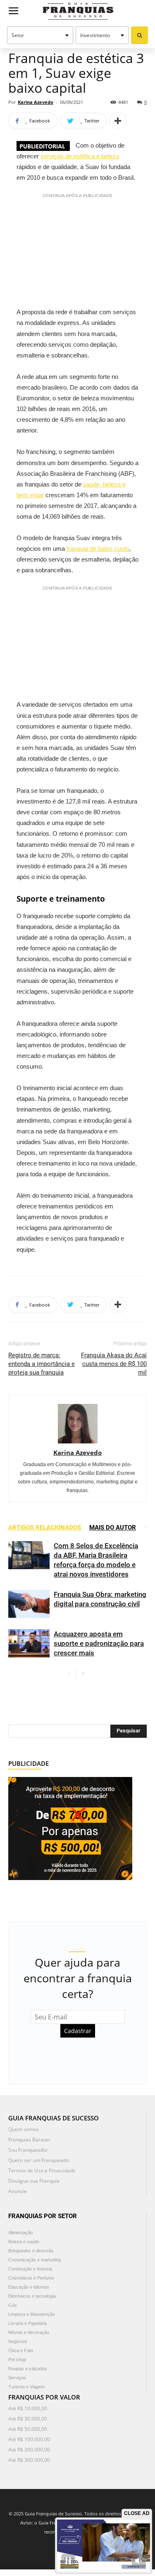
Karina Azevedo (36, 102)
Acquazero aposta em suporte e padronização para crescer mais (99, 1643)
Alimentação (20, 2233)
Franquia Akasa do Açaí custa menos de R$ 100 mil (114, 1364)
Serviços (17, 2378)
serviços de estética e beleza (80, 156)
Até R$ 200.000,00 (29, 2450)
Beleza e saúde (24, 2242)
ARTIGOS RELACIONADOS (45, 1528)
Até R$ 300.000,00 (29, 2460)
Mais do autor (113, 1528)
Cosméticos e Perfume (31, 2278)
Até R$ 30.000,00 (28, 2419)
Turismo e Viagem (26, 2387)
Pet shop (17, 2360)
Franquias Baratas (29, 2140)
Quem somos (24, 2129)
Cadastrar (78, 2031)
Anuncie (18, 2191)
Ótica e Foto (21, 2350)
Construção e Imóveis (30, 2269)
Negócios (18, 2341)
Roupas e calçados (28, 2369)
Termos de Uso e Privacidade (42, 2171)
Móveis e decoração (29, 2332)
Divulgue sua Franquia (34, 2181)
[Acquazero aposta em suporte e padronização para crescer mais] (29, 1644)
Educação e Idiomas (29, 2287)
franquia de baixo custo (98, 549)
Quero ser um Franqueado (39, 2160)
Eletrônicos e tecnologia (32, 2296)
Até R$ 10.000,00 (28, 2408)
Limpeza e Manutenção (32, 2314)
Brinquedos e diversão (31, 2251)
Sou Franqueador (28, 2150)
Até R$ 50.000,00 (28, 2429)
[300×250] (70, 1827)
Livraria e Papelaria (27, 2323)
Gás (13, 2305)
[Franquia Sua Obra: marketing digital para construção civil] (29, 1604)
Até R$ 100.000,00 (29, 2439)
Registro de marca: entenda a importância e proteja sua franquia (42, 1364)
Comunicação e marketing (35, 2260)
